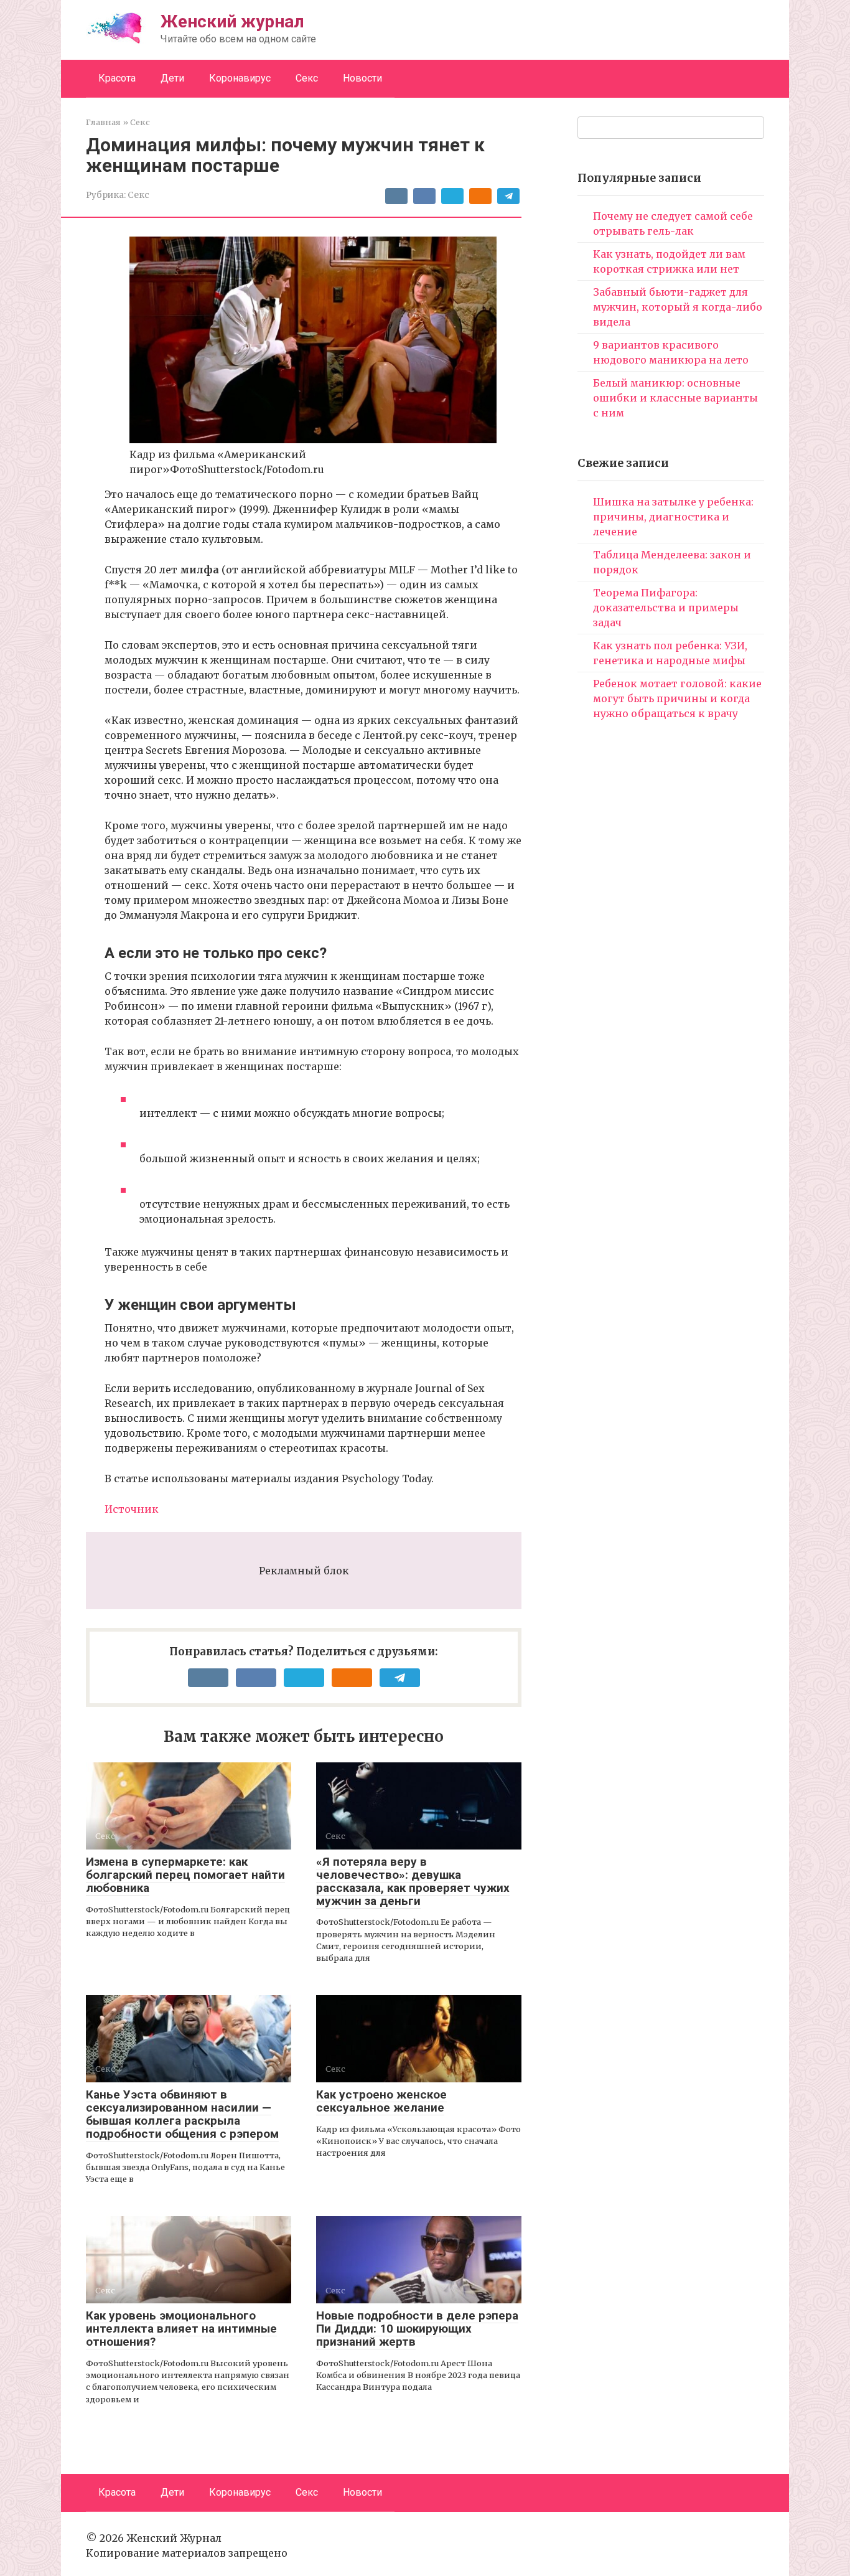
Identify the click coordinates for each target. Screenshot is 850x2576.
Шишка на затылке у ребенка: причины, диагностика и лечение (673, 517)
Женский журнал (232, 21)
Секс (307, 78)
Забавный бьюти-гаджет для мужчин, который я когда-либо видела (678, 307)
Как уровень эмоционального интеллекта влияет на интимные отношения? (181, 2329)
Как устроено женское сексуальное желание (381, 2101)
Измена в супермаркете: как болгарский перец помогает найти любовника (185, 1875)
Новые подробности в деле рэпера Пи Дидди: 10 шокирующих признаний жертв (417, 2329)
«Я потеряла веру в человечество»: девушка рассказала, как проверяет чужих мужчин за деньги (413, 1881)
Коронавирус (240, 78)
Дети (172, 78)
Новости (362, 78)
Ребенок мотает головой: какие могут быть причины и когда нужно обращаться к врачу (677, 698)
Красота (117, 78)
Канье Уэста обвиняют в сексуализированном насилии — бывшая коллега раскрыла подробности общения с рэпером (182, 2114)
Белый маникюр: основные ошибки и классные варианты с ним (675, 398)
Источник (132, 1509)
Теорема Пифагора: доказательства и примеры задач (666, 608)
